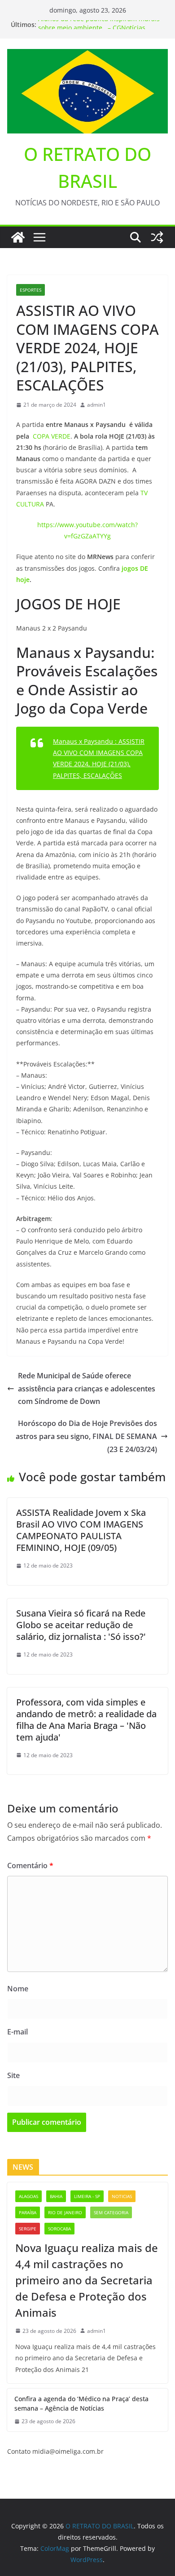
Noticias (122, 2196)
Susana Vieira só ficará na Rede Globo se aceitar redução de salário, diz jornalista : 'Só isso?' (81, 1625)
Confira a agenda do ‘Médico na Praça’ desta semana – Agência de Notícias (81, 2403)
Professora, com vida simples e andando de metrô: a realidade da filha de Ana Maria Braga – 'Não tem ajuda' (86, 1720)
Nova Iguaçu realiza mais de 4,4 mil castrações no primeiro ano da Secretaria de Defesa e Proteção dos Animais (87, 2280)
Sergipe (28, 2229)
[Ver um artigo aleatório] (157, 237)
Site (13, 2075)
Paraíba (28, 2212)
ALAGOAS (28, 2196)
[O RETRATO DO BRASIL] (18, 237)
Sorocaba (59, 2229)
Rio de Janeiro (65, 2212)
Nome (18, 1989)
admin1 (96, 405)
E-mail (17, 2032)
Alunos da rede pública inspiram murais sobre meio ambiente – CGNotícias (99, 29)
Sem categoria (111, 2212)
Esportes (31, 290)
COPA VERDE (52, 436)
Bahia (56, 2196)
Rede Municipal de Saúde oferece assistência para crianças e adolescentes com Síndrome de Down (87, 1389)
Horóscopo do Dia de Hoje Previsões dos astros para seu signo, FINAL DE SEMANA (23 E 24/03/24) (86, 1436)
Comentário (30, 1865)
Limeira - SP (87, 2196)
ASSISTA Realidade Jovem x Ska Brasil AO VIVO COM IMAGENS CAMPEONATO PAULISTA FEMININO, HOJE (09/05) (81, 1530)
